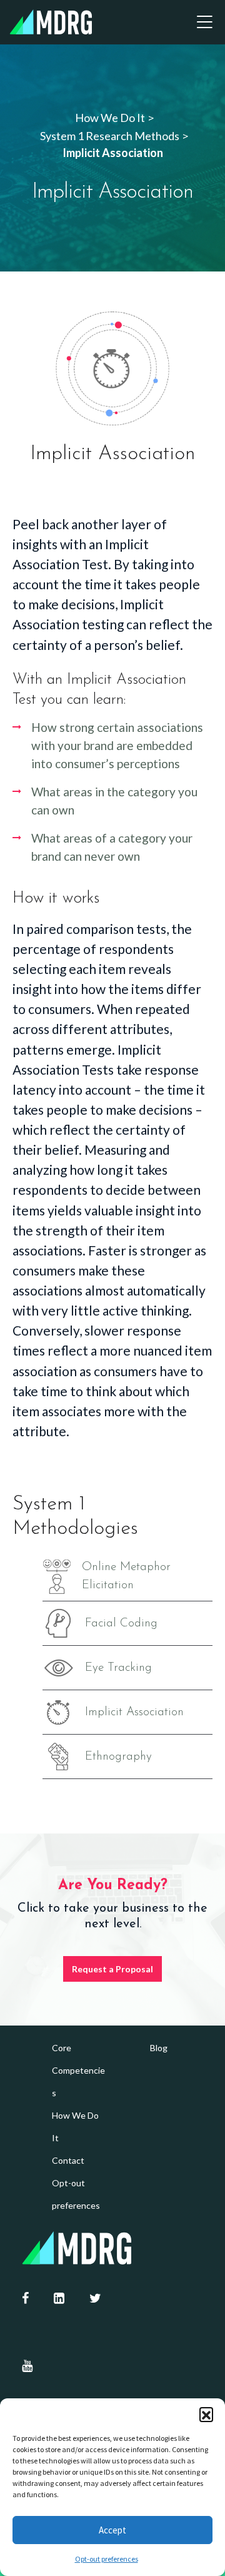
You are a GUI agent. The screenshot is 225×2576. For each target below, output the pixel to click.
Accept (112, 2530)
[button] (206, 2414)
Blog (159, 2048)
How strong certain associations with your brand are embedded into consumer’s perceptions (117, 745)
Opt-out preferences (107, 2559)
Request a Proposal (112, 1969)
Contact (68, 2160)
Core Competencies (78, 2070)
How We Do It (75, 2127)
